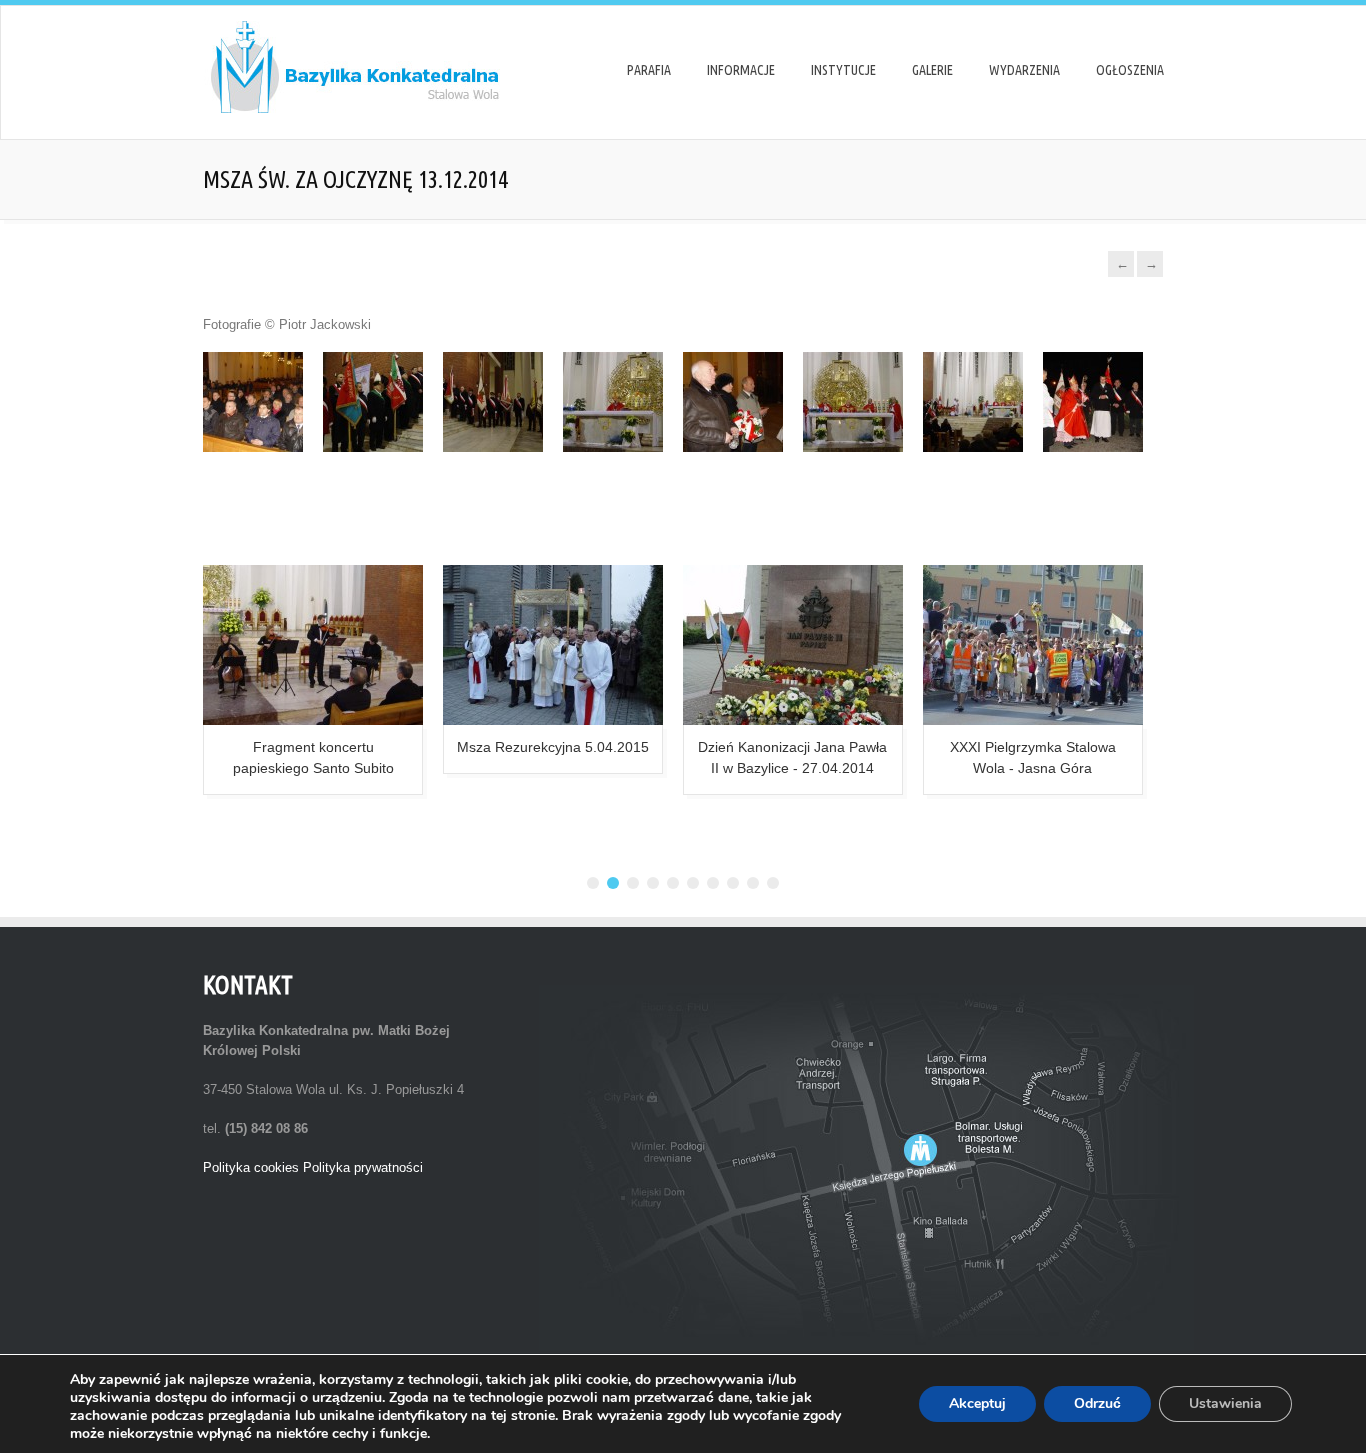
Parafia (649, 70)
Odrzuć (1097, 1403)
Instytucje (843, 70)
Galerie (932, 70)
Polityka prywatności (363, 1167)
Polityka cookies (251, 1167)
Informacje (741, 70)
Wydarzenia (1024, 70)
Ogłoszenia (1130, 70)
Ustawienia (1225, 1403)
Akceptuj (977, 1403)
